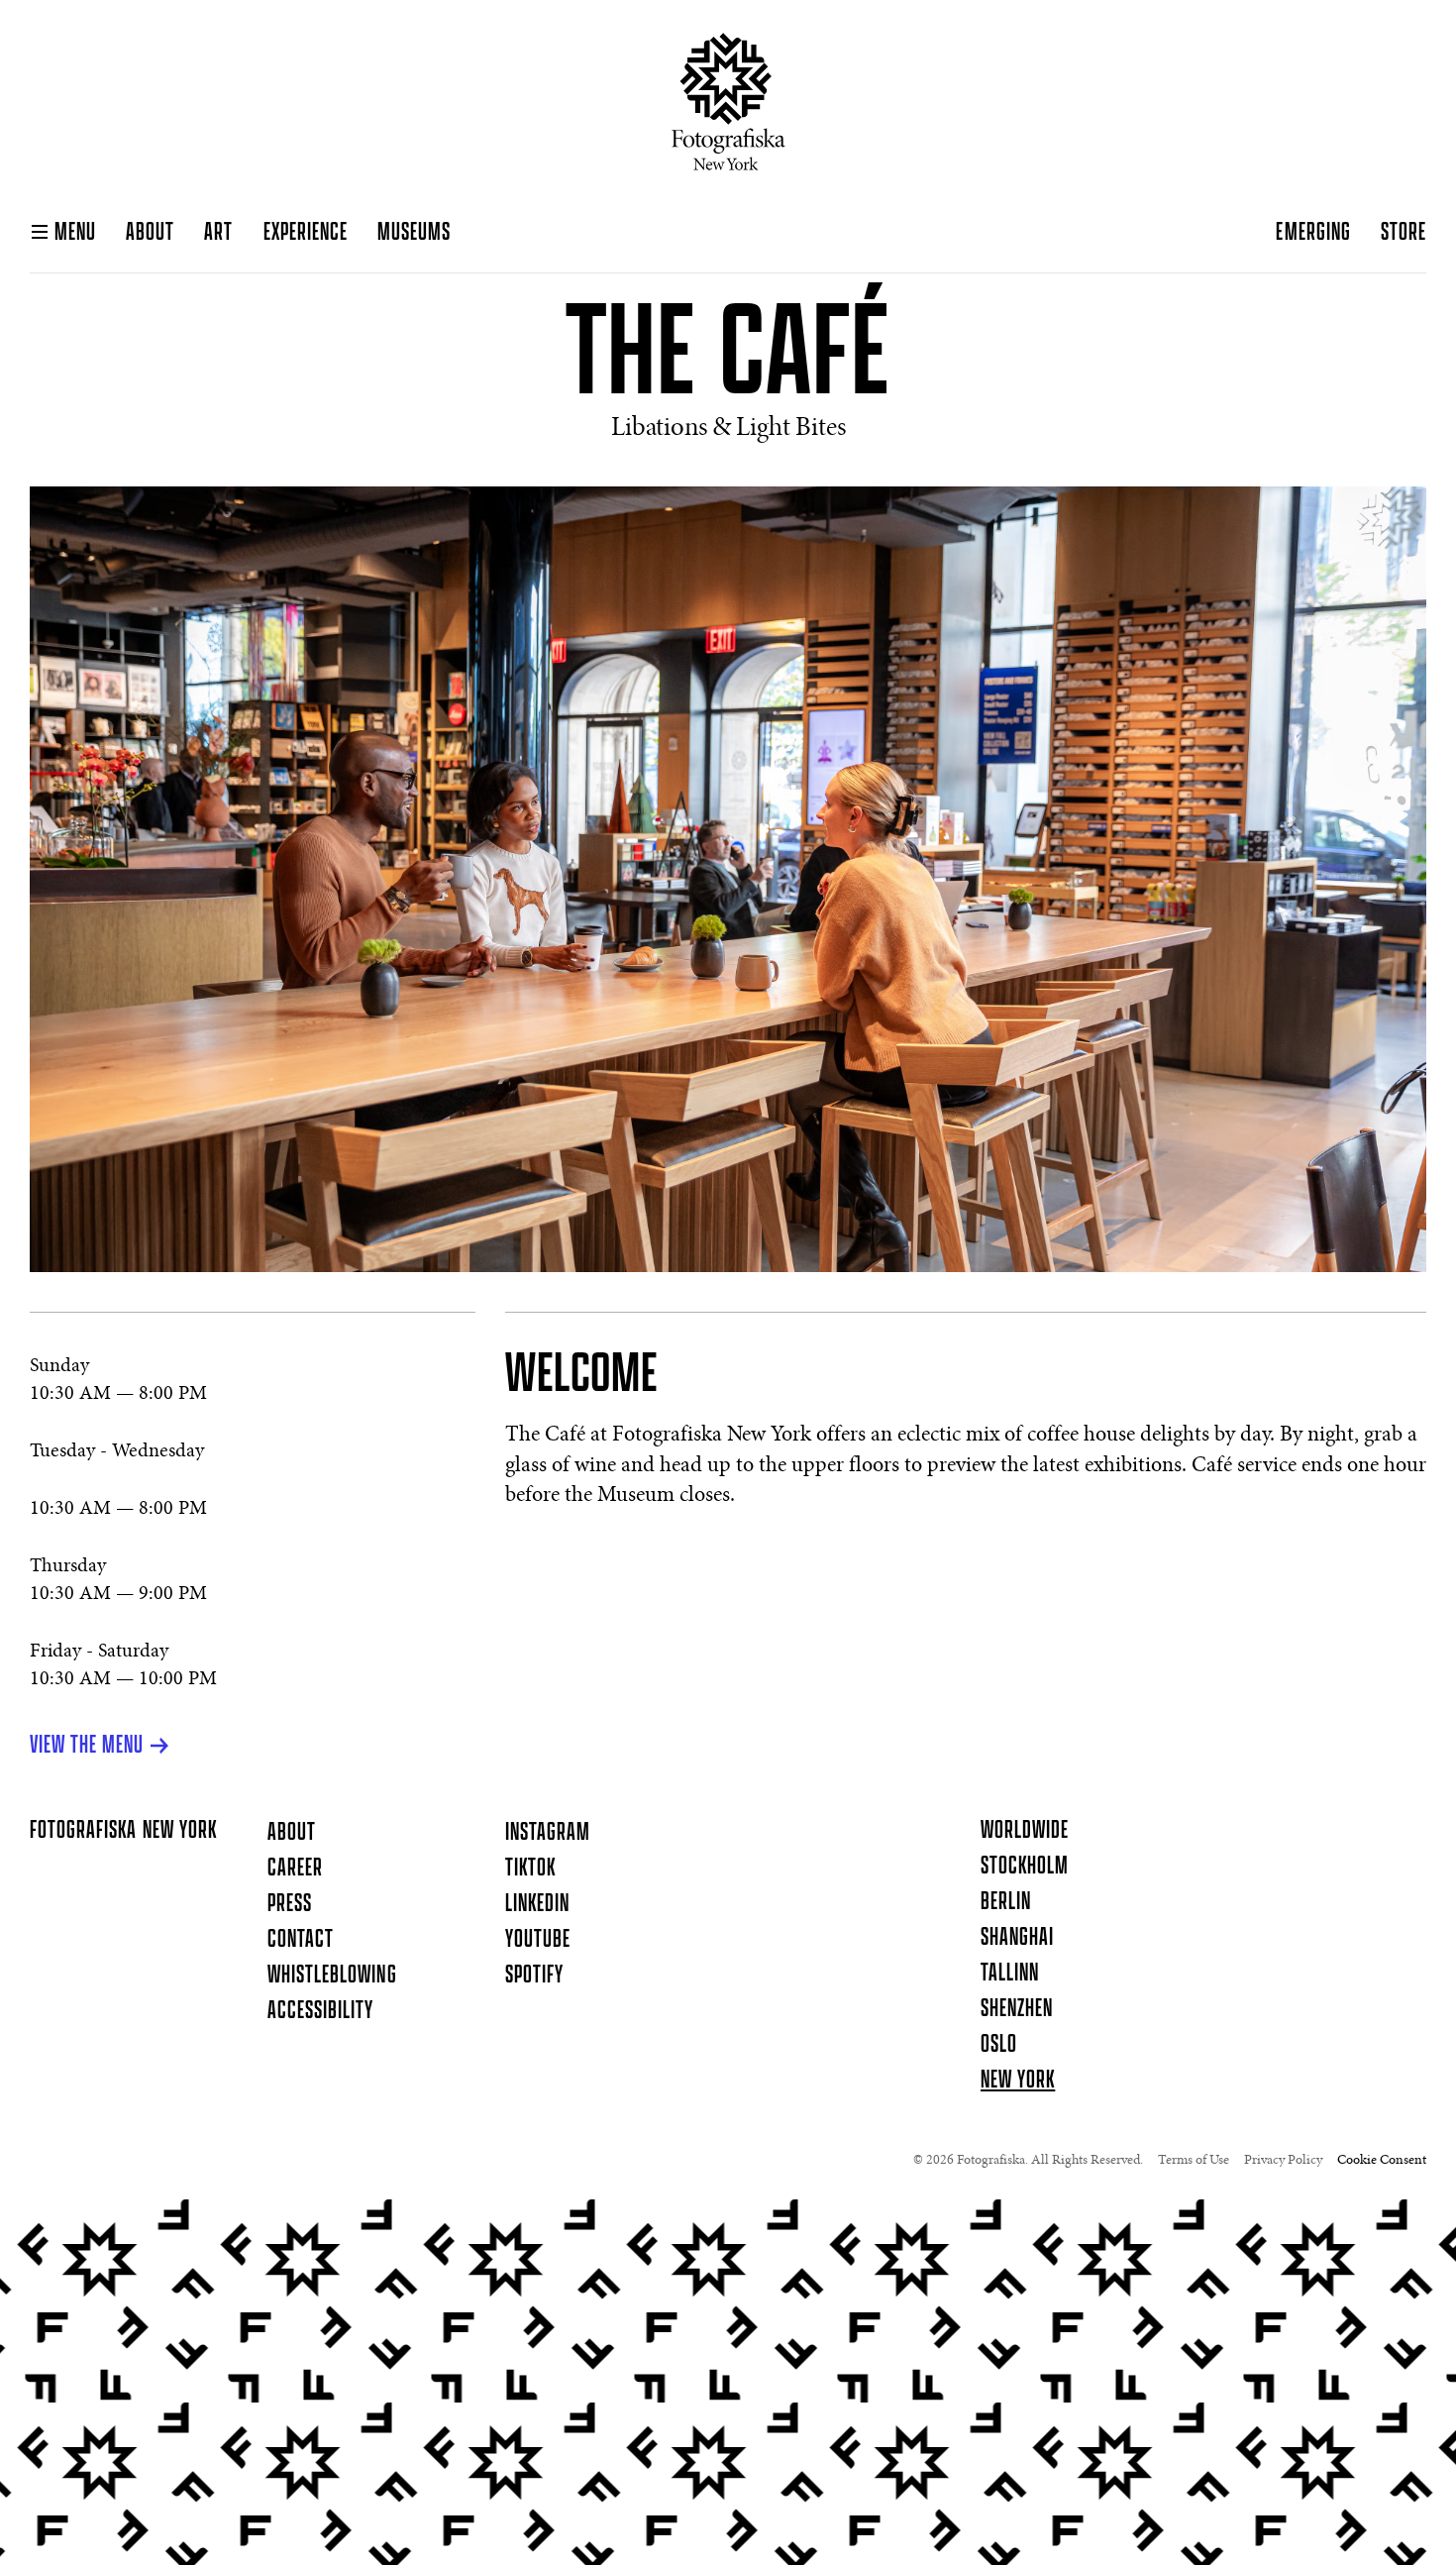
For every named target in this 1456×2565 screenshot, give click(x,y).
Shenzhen (1017, 2009)
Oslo (999, 2045)
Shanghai (1017, 1938)
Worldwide (1025, 1831)
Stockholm (1025, 1867)
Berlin (1006, 1902)
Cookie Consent (1382, 2161)
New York (1018, 2081)
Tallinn (1010, 1974)
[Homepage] (728, 102)
